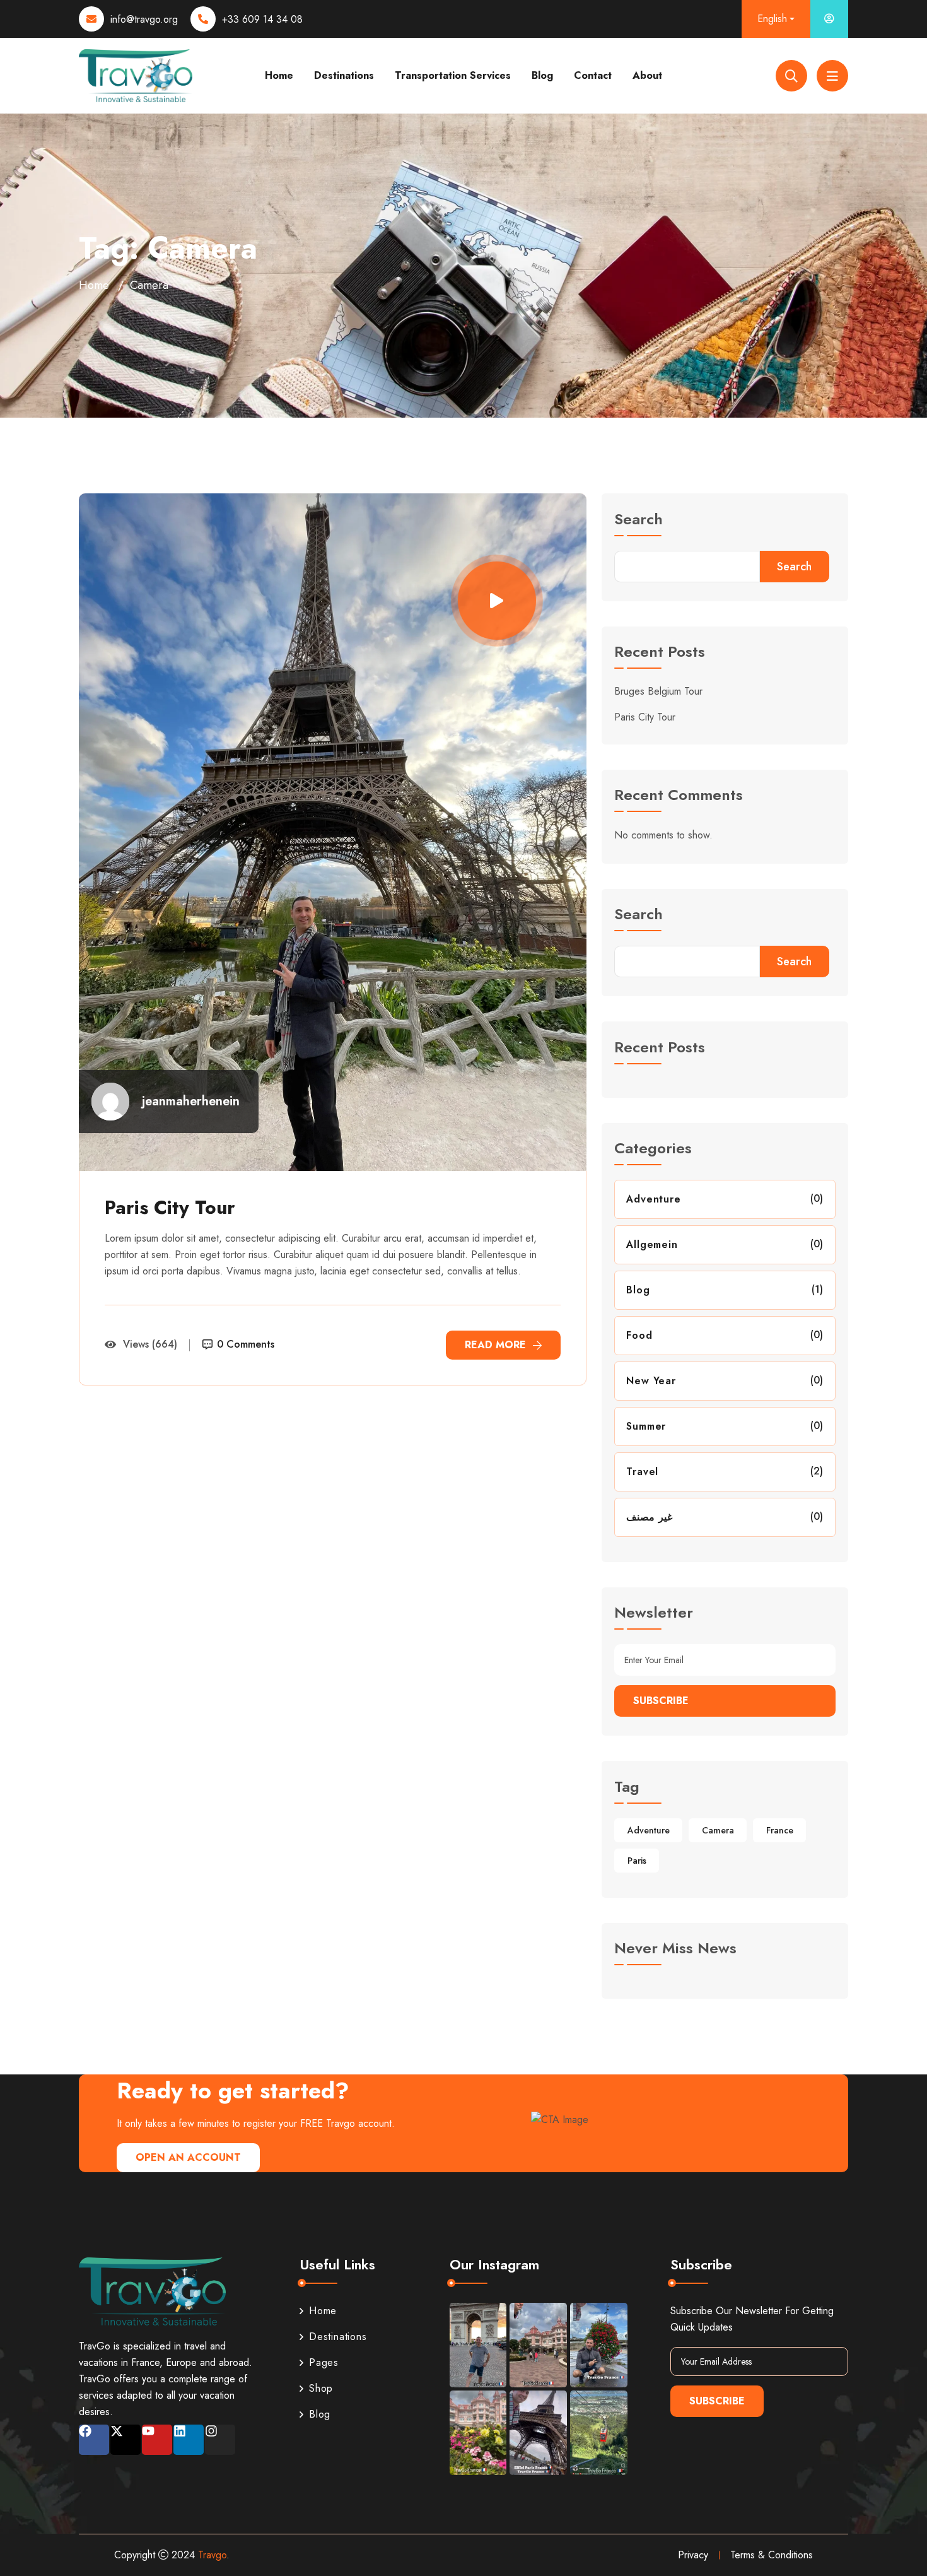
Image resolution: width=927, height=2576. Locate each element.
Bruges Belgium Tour (658, 691)
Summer (646, 1426)
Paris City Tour (170, 1207)
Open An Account (188, 2157)
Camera (718, 1830)
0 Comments (246, 1344)
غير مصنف (649, 1517)
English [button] (772, 19)
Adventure (653, 1199)
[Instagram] (220, 2440)
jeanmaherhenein (191, 1102)
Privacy (693, 2555)
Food (639, 1335)
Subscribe (661, 1701)
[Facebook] (94, 2440)
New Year (651, 1381)
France (780, 1830)
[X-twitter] (125, 2440)
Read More (495, 1345)
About (647, 75)
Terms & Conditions (772, 2555)
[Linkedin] (189, 2440)
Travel (642, 1472)
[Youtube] (157, 2440)
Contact (593, 75)
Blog (542, 75)
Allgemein (652, 1244)
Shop (321, 2388)
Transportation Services (453, 75)
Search (638, 521)
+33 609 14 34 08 (262, 19)
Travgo (212, 2555)
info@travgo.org (144, 19)
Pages (324, 2362)
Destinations (344, 75)
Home (279, 75)
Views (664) (150, 1344)
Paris (637, 1861)
